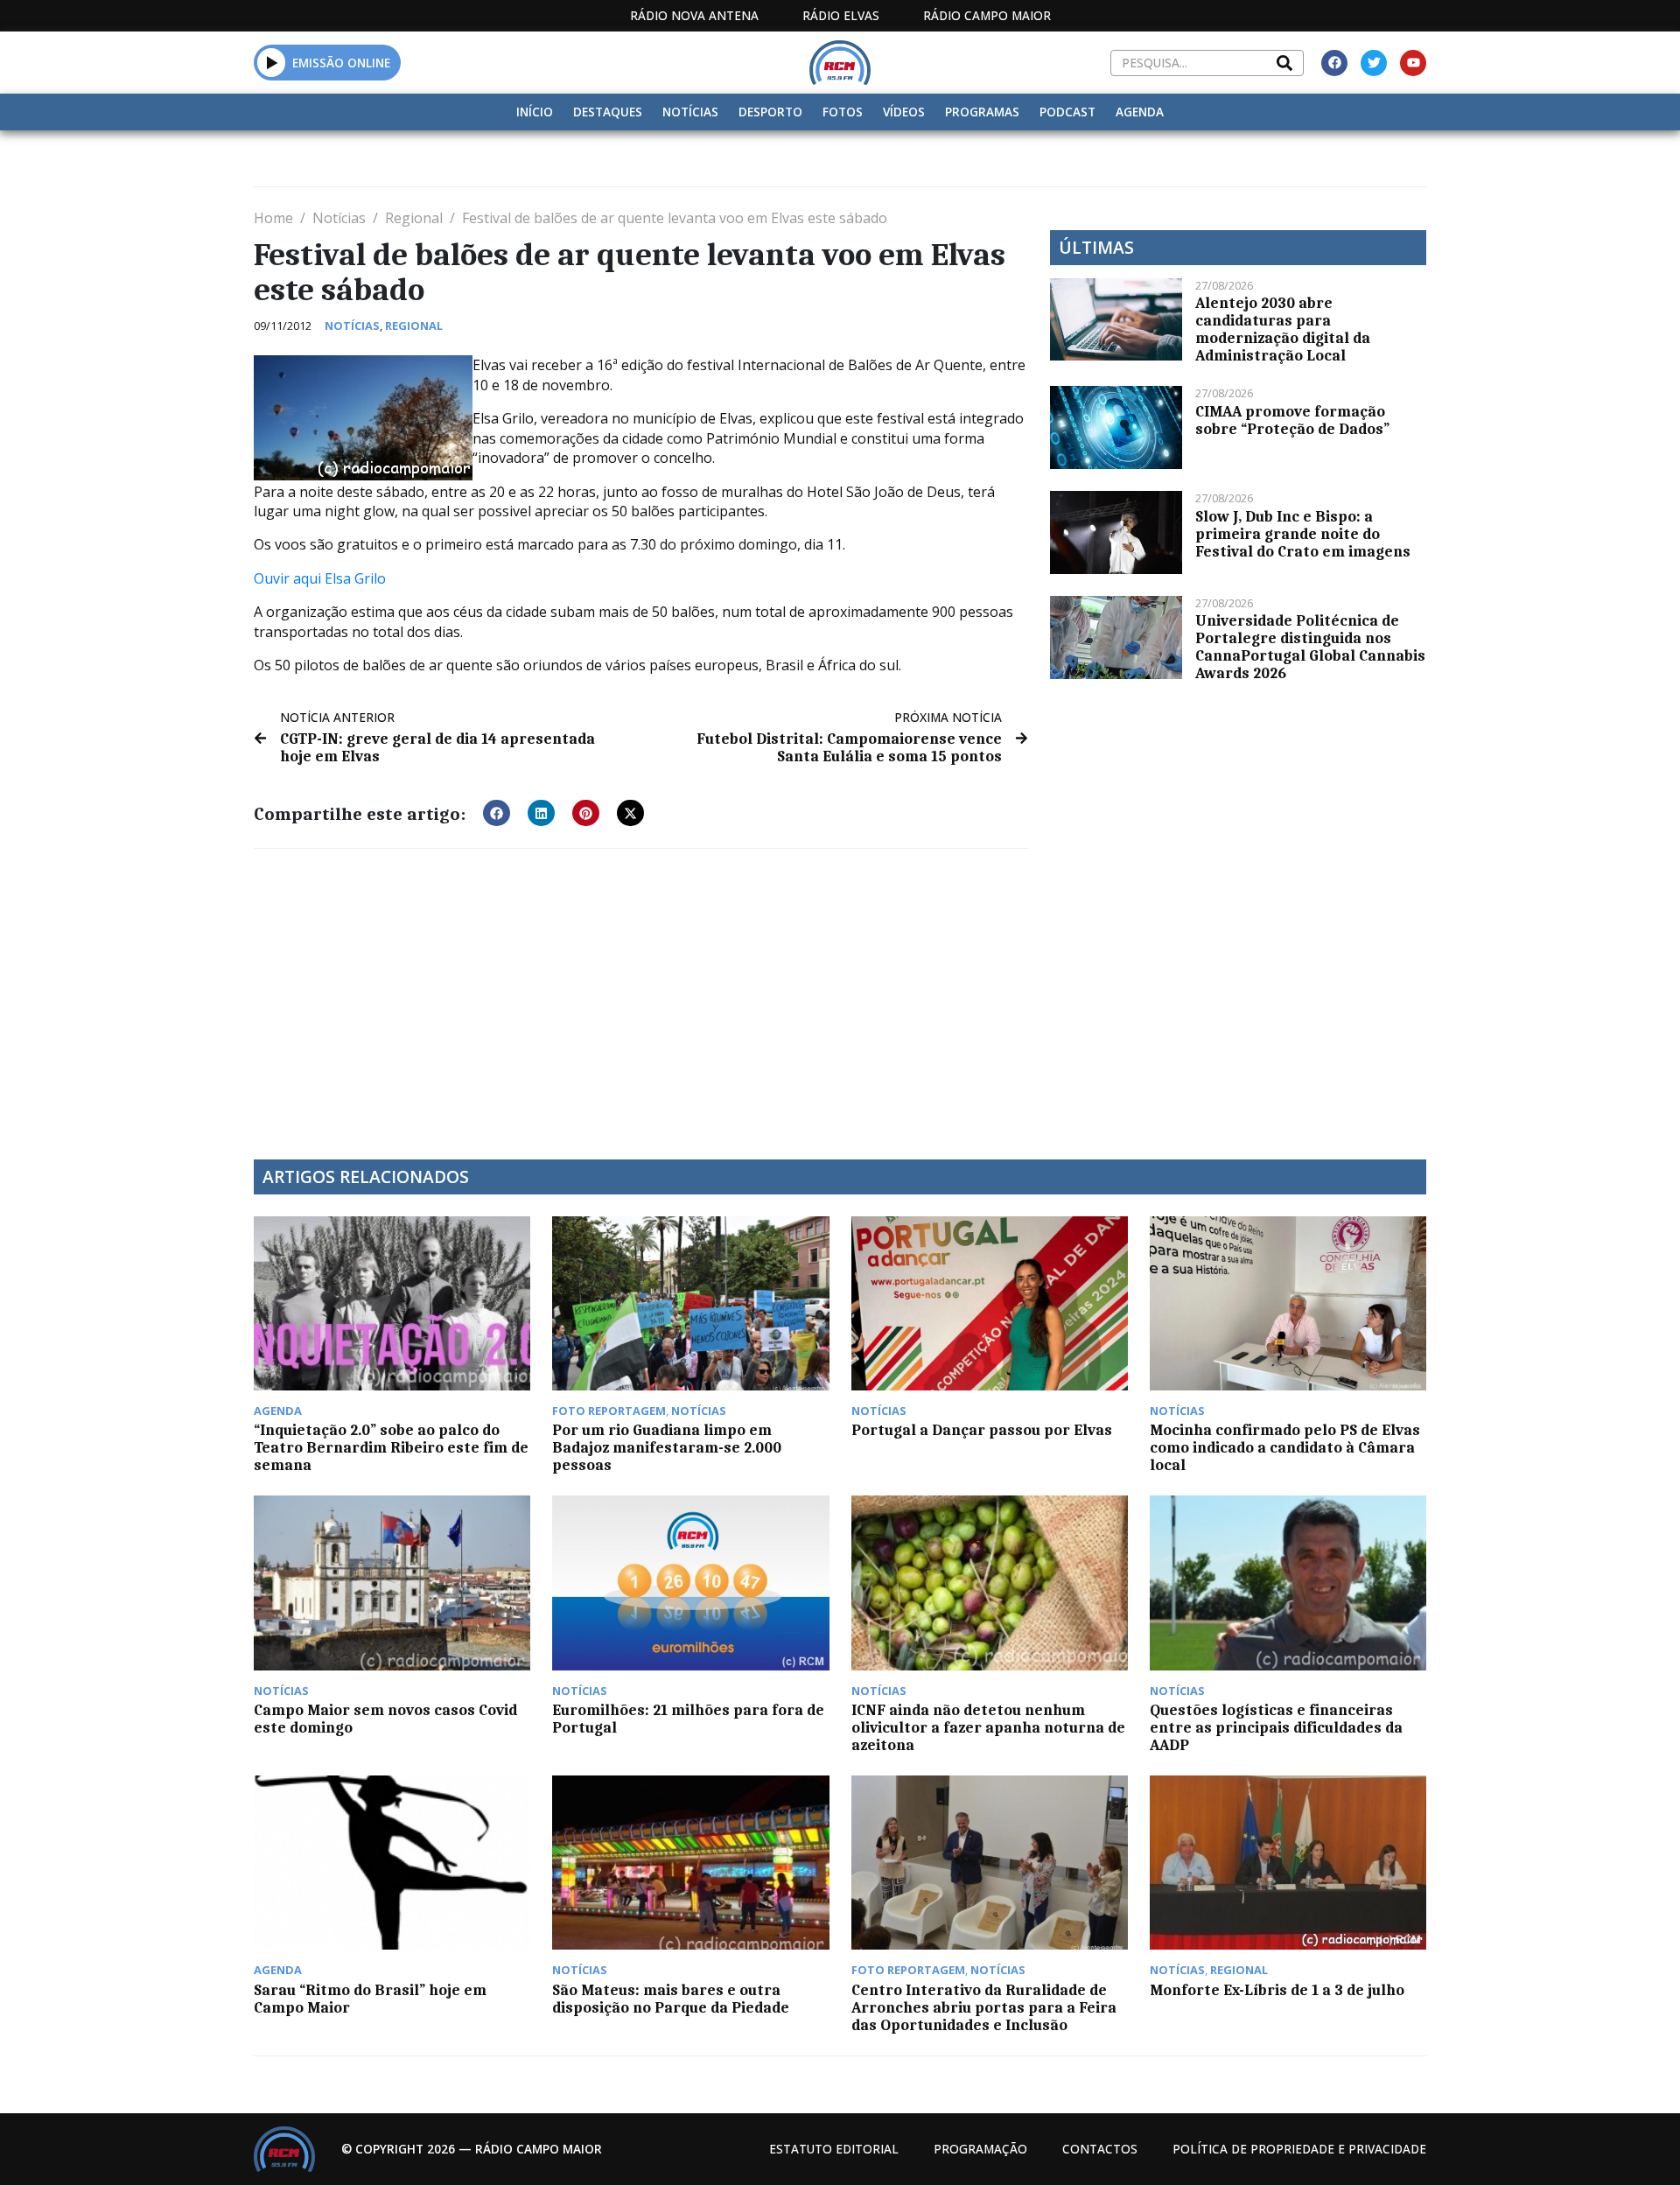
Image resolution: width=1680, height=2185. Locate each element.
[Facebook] (1334, 63)
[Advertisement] (641, 993)
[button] (272, 62)
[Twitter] (1374, 63)
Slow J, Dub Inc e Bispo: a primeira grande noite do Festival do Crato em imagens (1303, 534)
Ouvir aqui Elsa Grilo (320, 578)
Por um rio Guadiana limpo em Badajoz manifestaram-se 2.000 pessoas (667, 1447)
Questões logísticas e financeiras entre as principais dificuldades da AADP (1276, 1727)
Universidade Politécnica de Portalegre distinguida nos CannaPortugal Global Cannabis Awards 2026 (1310, 647)
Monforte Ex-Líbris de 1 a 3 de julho (1277, 1990)
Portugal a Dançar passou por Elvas (982, 1430)
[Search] (1284, 63)
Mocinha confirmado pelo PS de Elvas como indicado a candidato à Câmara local (1285, 1447)
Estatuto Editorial (834, 2149)
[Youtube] (1413, 63)
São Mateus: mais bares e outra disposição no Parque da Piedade (671, 1999)
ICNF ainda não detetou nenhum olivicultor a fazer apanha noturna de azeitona (988, 1727)
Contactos (1100, 2149)
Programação (980, 2149)
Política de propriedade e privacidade (1299, 2149)
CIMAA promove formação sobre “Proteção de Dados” (1292, 420)
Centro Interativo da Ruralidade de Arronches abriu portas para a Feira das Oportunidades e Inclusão (984, 2007)
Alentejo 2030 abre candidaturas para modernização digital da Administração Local (1283, 329)
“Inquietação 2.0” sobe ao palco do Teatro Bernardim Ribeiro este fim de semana (391, 1447)
